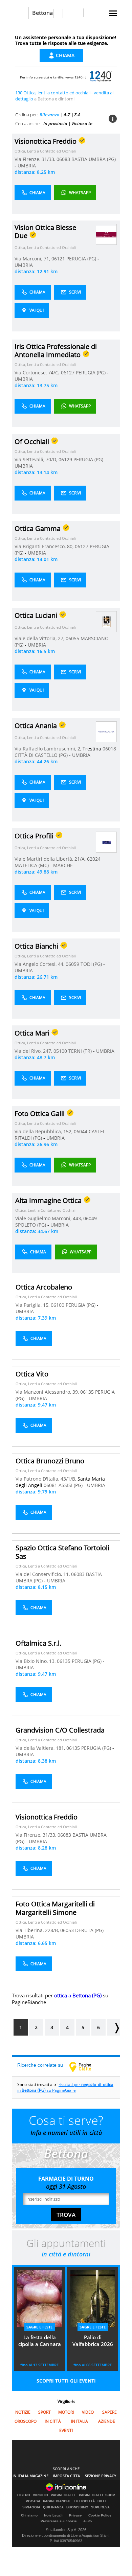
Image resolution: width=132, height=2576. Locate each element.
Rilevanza (50, 115)
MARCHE (63, 865)
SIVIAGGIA (31, 2507)
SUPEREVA (100, 2507)
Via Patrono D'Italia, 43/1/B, (47, 1479)
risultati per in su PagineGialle (65, 2087)
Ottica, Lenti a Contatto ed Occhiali (45, 151)
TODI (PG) (92, 964)
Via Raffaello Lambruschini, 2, (49, 749)
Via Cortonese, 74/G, (38, 373)
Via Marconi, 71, (33, 259)
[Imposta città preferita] (20, 13)
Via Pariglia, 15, (33, 1305)
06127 (68, 373)
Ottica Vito (32, 1374)
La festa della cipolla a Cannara (40, 2341)
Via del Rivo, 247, (34, 1051)
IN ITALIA (80, 2421)
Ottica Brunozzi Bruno (50, 1461)
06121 (58, 259)
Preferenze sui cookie (59, 2521)
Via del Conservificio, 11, (43, 1574)
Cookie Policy (100, 2515)
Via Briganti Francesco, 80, (45, 546)
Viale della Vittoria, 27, (40, 638)
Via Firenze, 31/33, (36, 159)
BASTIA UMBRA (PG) (94, 159)
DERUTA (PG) (90, 1930)
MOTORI (66, 2412)
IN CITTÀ (53, 2421)
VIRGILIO (40, 2495)
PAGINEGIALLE (63, 2495)
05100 (60, 1051)
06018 (109, 749)
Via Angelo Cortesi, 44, (40, 964)
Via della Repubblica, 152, (44, 1131)
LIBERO (24, 2495)
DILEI (102, 2501)
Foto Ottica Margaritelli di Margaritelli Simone (55, 1908)
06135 (87, 1392)
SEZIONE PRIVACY (101, 2476)
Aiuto (87, 2521)
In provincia (55, 123)
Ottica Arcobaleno (44, 1287)
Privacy (75, 2515)
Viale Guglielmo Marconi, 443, (49, 1218)
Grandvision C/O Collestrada (60, 1730)
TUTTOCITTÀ (84, 2501)
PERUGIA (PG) (82, 259)
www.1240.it (76, 77)
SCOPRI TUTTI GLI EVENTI (66, 2381)
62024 (94, 859)
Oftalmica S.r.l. (38, 1643)
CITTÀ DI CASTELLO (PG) (42, 755)
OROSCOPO (26, 2421)
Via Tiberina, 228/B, (38, 1930)
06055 (72, 638)
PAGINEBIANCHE (57, 2501)
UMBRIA (27, 166)
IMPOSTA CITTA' (67, 2476)
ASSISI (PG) (71, 1485)
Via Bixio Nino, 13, (36, 1661)
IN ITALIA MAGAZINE (30, 2476)
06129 (65, 459)
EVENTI (66, 2430)
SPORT (45, 2412)
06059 (72, 964)
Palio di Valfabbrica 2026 (93, 2341)
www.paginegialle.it (85, 2067)
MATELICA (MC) (32, 865)
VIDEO (88, 2412)
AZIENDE (107, 2421)
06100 (58, 1305)
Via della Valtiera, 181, (41, 1748)
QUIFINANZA (53, 2507)
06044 (81, 1131)
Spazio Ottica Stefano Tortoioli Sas (62, 1552)
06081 (50, 1485)
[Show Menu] (113, 13)
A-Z (67, 115)
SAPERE (109, 2412)
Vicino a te (82, 123)
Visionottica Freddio (47, 1817)
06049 (90, 1218)
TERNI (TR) (81, 1051)
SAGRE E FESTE (39, 2327)
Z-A (77, 115)
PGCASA (33, 2501)
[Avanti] (113, 2027)
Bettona (42, 13)
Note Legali (53, 2515)
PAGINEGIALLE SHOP (97, 2495)
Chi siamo (29, 2515)
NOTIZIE (23, 2412)
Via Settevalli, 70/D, (37, 459)
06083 (63, 159)
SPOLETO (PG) (31, 1225)
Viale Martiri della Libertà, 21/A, (51, 859)
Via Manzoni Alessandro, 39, (48, 1392)
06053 (67, 1930)
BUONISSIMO (77, 2507)
